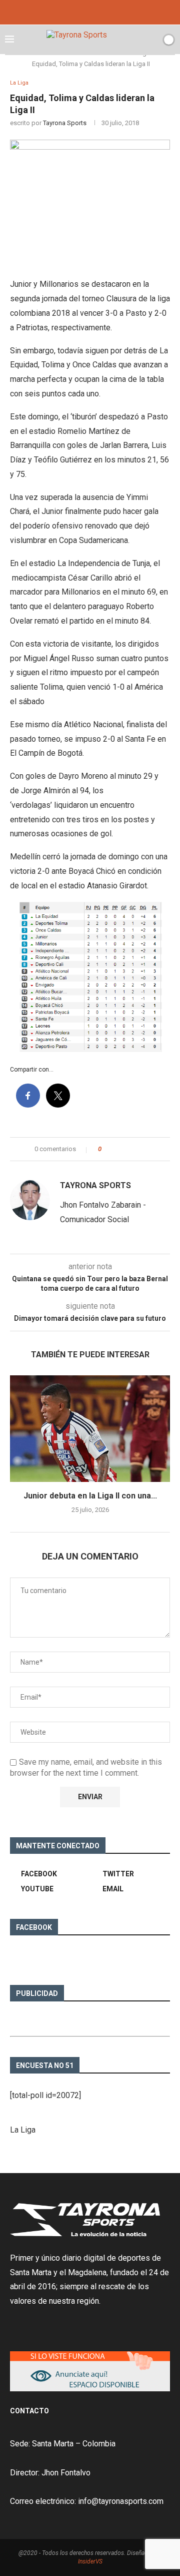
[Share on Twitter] (127, 1149)
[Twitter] (90, 11)
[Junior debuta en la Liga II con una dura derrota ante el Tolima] (90, 1429)
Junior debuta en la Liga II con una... (90, 1496)
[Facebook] (76, 11)
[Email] (103, 11)
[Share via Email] (146, 1149)
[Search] (151, 40)
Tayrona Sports (65, 123)
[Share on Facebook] (118, 1149)
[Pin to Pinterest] (137, 1149)
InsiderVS (90, 2561)
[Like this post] (107, 1149)
